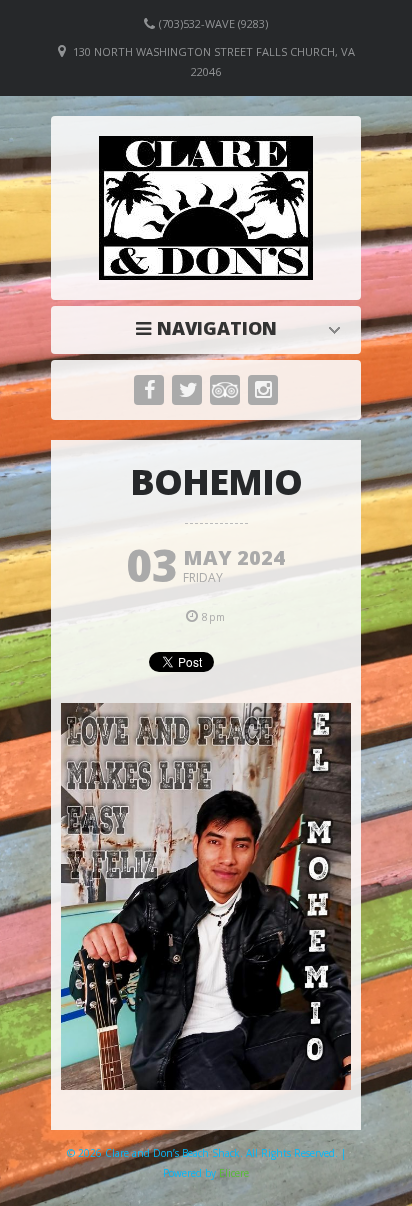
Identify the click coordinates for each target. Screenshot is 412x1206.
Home (211, 328)
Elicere (234, 1173)
